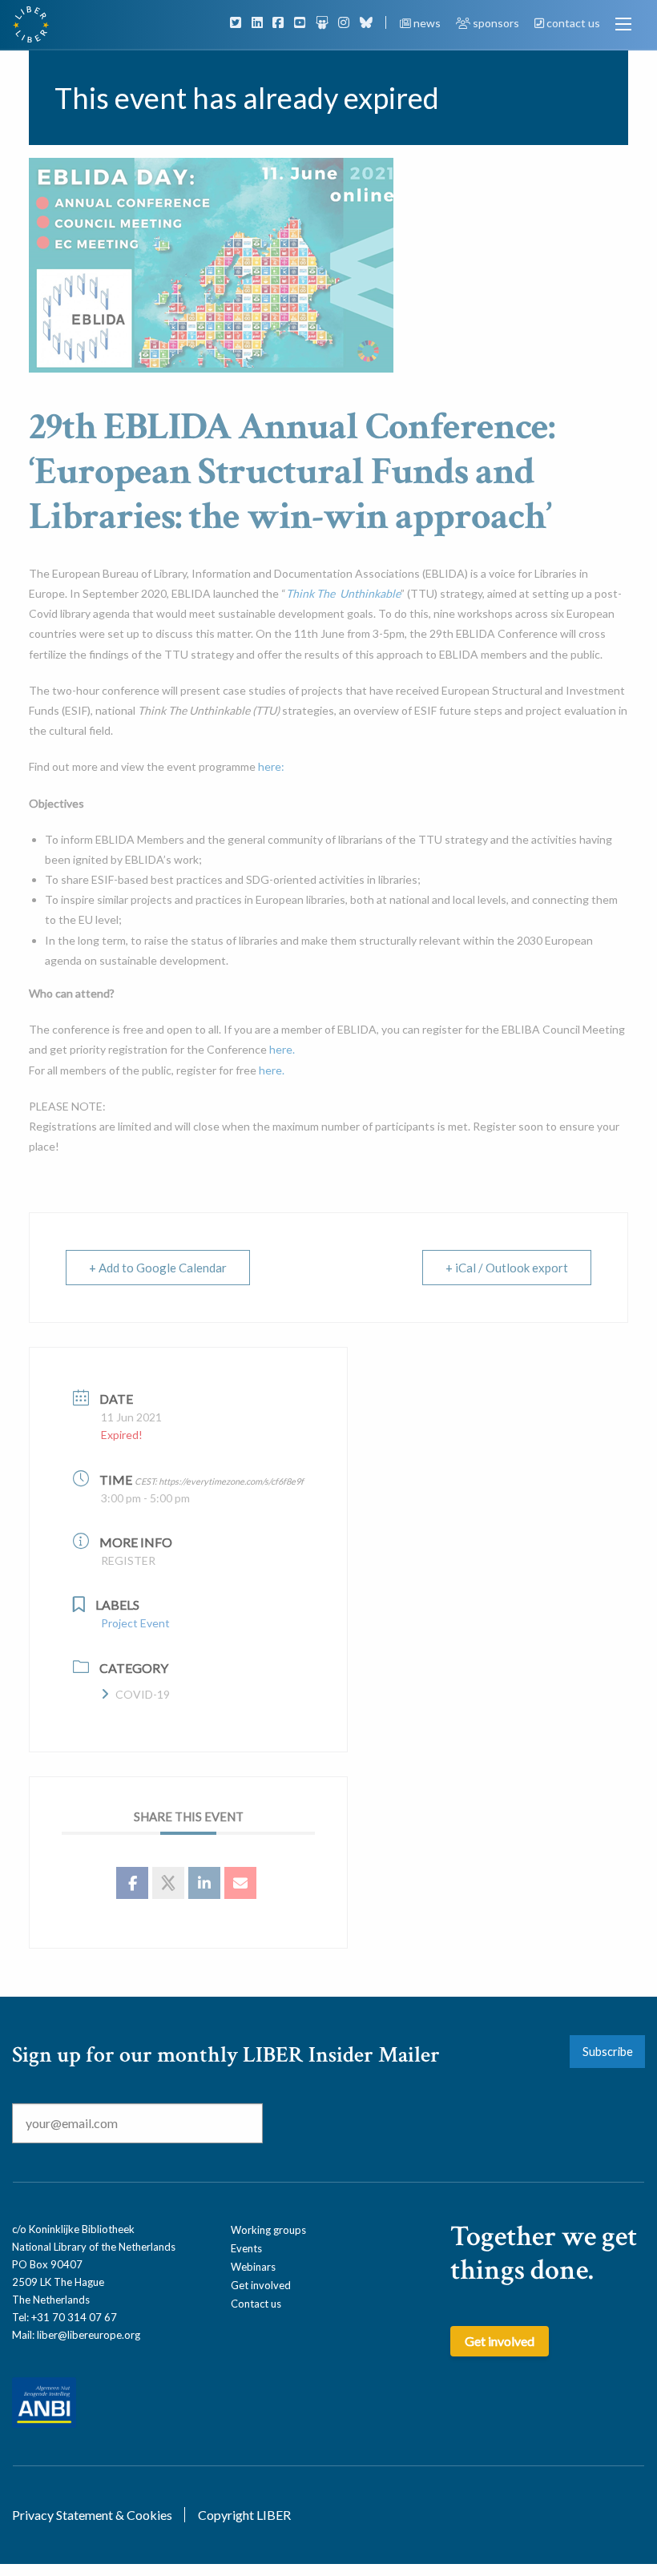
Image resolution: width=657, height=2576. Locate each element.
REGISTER (128, 1560)
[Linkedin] (204, 1883)
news (427, 23)
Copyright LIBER (244, 2515)
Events (246, 2248)
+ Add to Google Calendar (158, 1268)
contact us (572, 23)
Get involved (261, 2285)
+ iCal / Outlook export (507, 1268)
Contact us (256, 2304)
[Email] (240, 1883)
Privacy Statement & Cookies (92, 2515)
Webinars (253, 2267)
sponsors (496, 23)
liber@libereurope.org (89, 2335)
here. (282, 1049)
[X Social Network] (168, 1883)
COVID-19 (143, 1694)
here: (271, 766)
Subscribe (608, 2052)
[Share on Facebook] (132, 1883)
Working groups (268, 2230)
